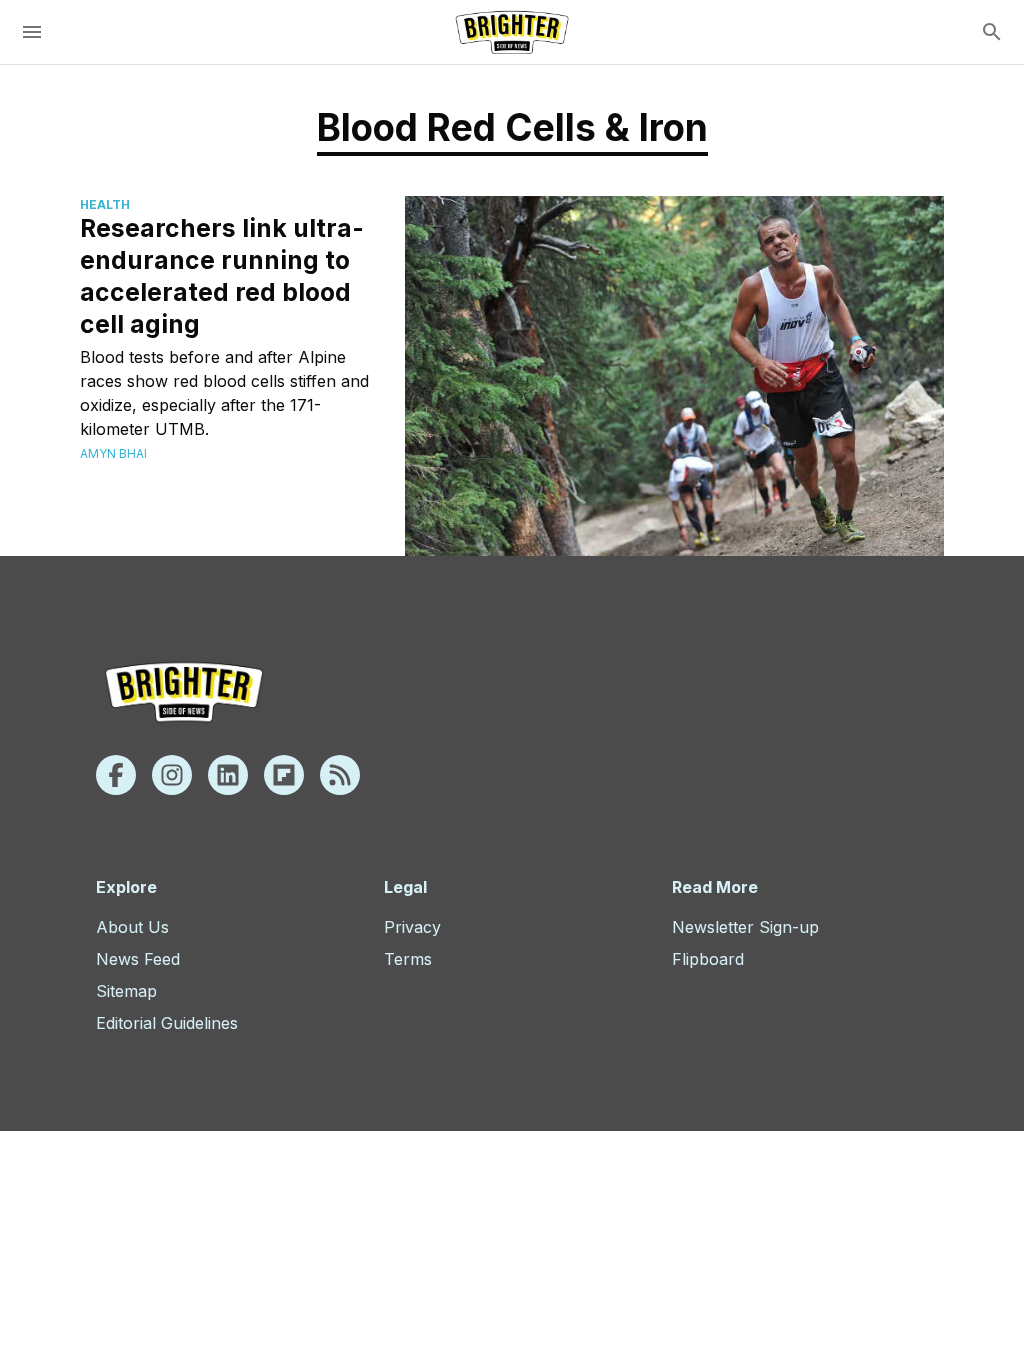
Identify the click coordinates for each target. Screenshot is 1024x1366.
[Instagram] (172, 775)
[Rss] (340, 775)
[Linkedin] (228, 775)
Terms (408, 959)
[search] (992, 32)
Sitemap (126, 991)
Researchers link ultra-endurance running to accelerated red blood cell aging (222, 276)
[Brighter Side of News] (512, 32)
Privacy (412, 927)
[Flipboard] (284, 775)
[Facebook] (116, 775)
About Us (132, 927)
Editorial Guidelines (167, 1023)
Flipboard (708, 959)
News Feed (138, 959)
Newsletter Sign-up (745, 927)
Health (105, 204)
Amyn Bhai (113, 453)
